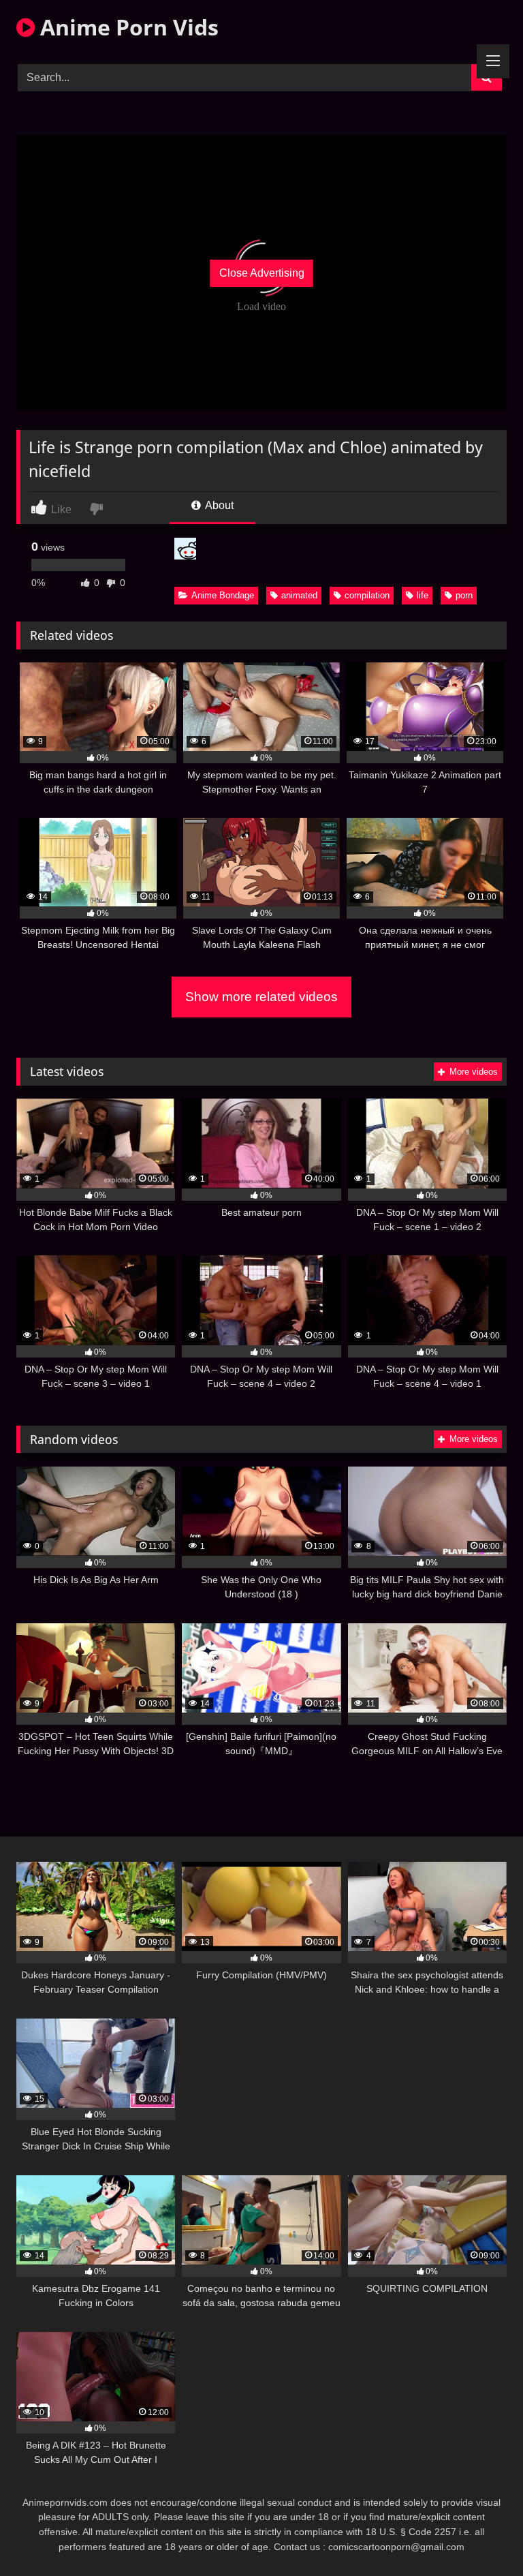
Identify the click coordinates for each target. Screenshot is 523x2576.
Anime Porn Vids (127, 27)
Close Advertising (262, 273)
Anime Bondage (223, 595)
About (218, 505)
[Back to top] (481, 2535)
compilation (367, 595)
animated (299, 595)
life (423, 595)
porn (464, 595)
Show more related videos (261, 997)
